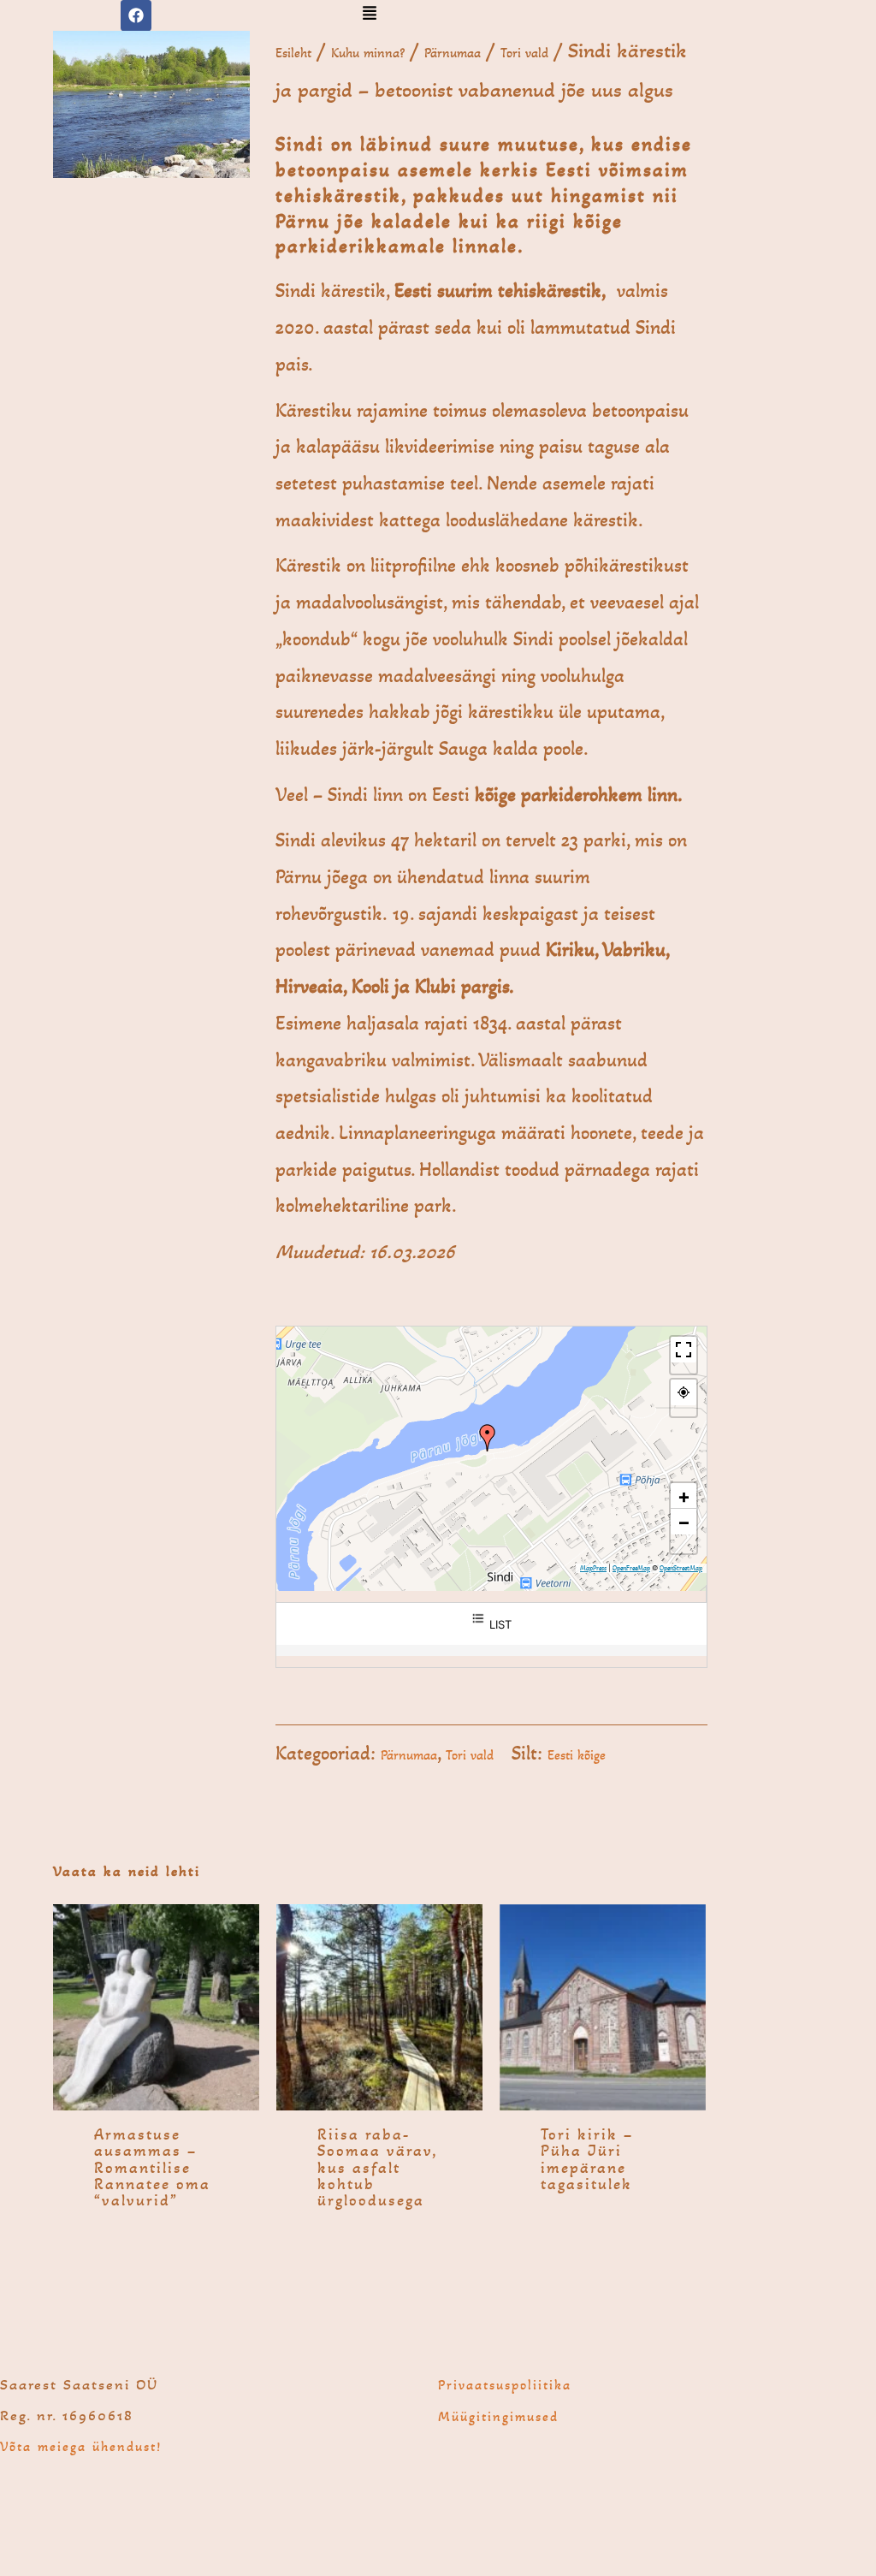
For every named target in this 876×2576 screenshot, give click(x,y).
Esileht (293, 53)
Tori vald (524, 53)
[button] (369, 15)
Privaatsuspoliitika (505, 2385)
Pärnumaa (453, 53)
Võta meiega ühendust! (81, 2446)
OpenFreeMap (631, 1568)
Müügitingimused (498, 2416)
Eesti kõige (577, 1755)
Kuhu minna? (368, 53)
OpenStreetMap (681, 1568)
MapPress (593, 1568)
